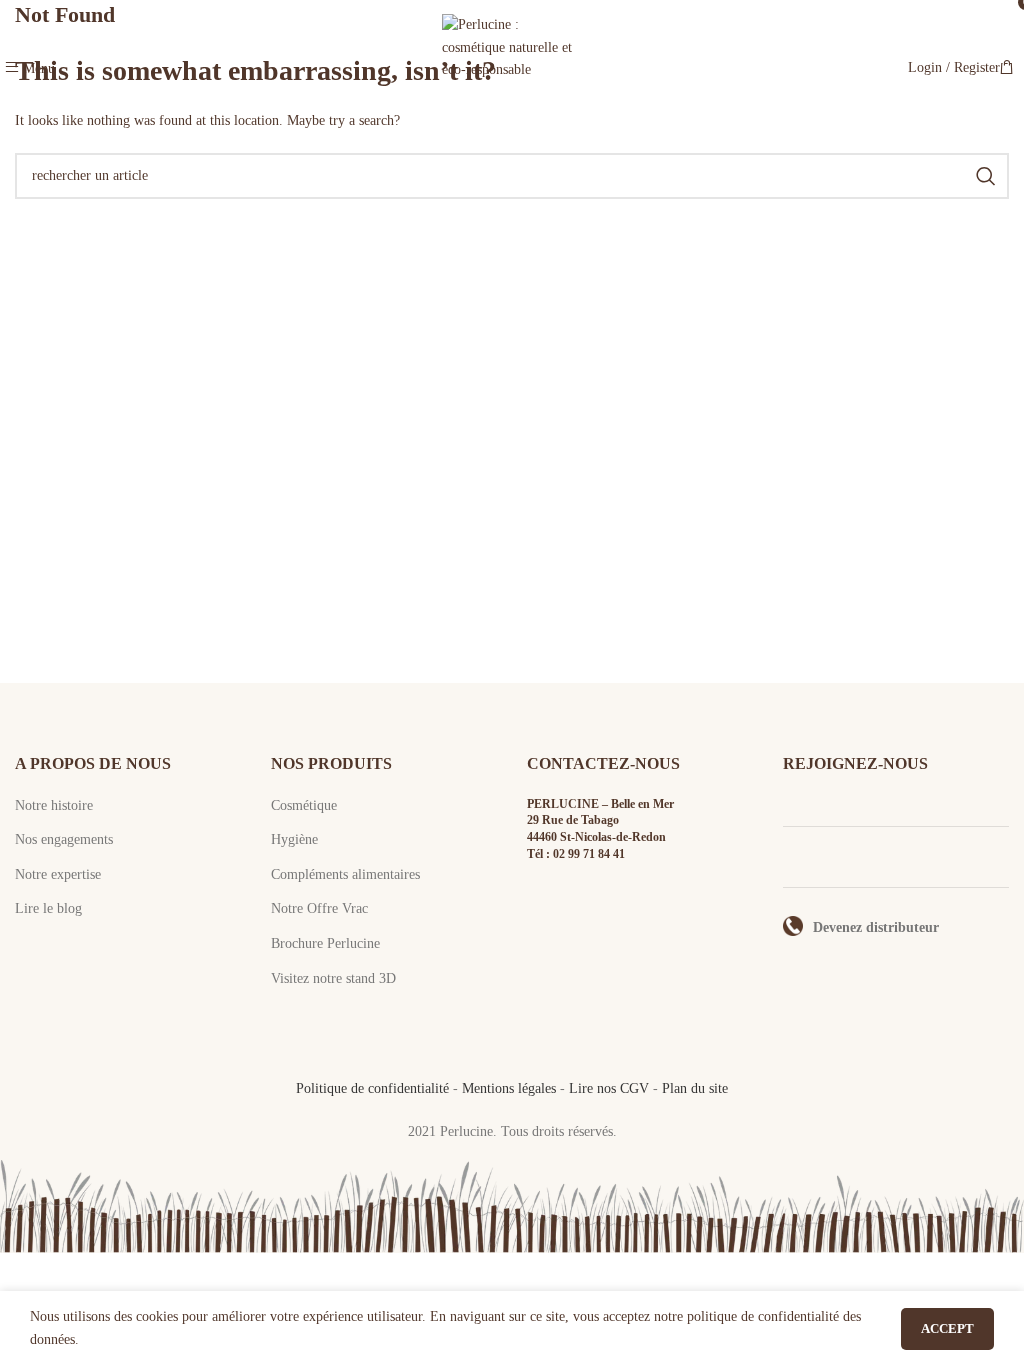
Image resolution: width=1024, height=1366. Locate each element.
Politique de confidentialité (372, 1088)
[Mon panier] (1007, 68)
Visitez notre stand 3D (333, 978)
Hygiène (294, 839)
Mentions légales (509, 1088)
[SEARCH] (986, 176)
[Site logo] (512, 66)
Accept (947, 1328)
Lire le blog (48, 908)
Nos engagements (64, 839)
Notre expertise (58, 874)
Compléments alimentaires (345, 874)
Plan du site (695, 1088)
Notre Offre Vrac (319, 908)
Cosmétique (304, 805)
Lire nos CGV (609, 1088)
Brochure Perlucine (325, 943)
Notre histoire (54, 805)
